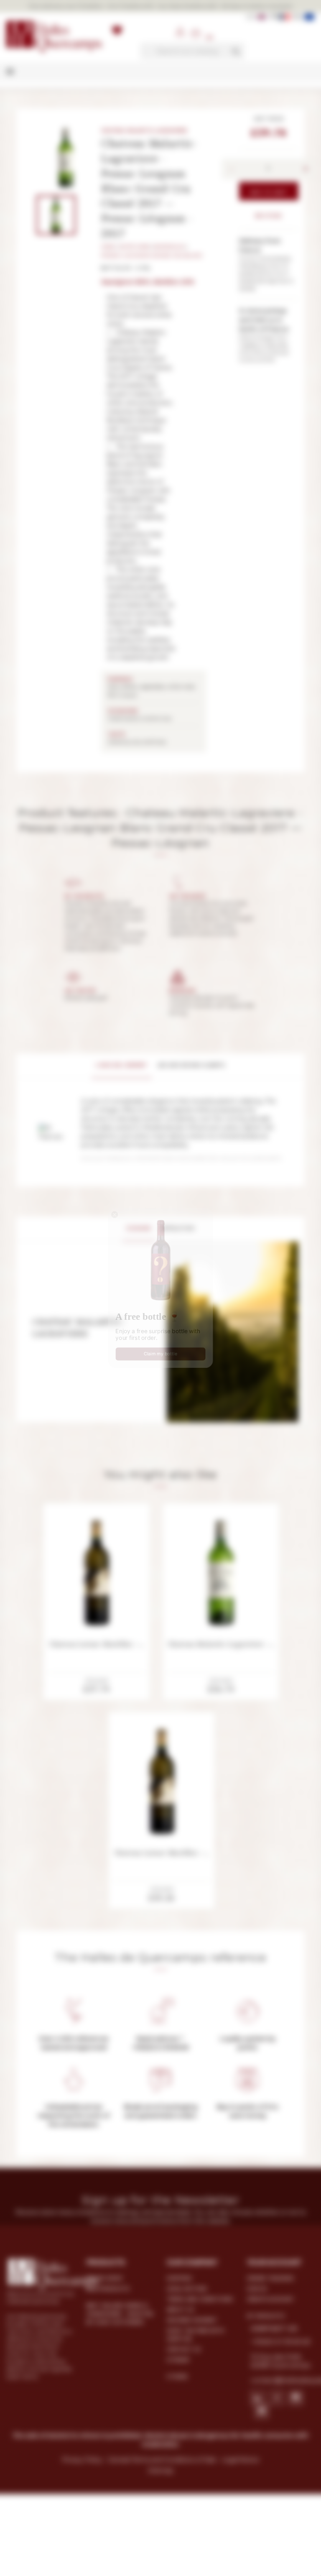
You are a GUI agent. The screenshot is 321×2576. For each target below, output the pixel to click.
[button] (96, 1184)
